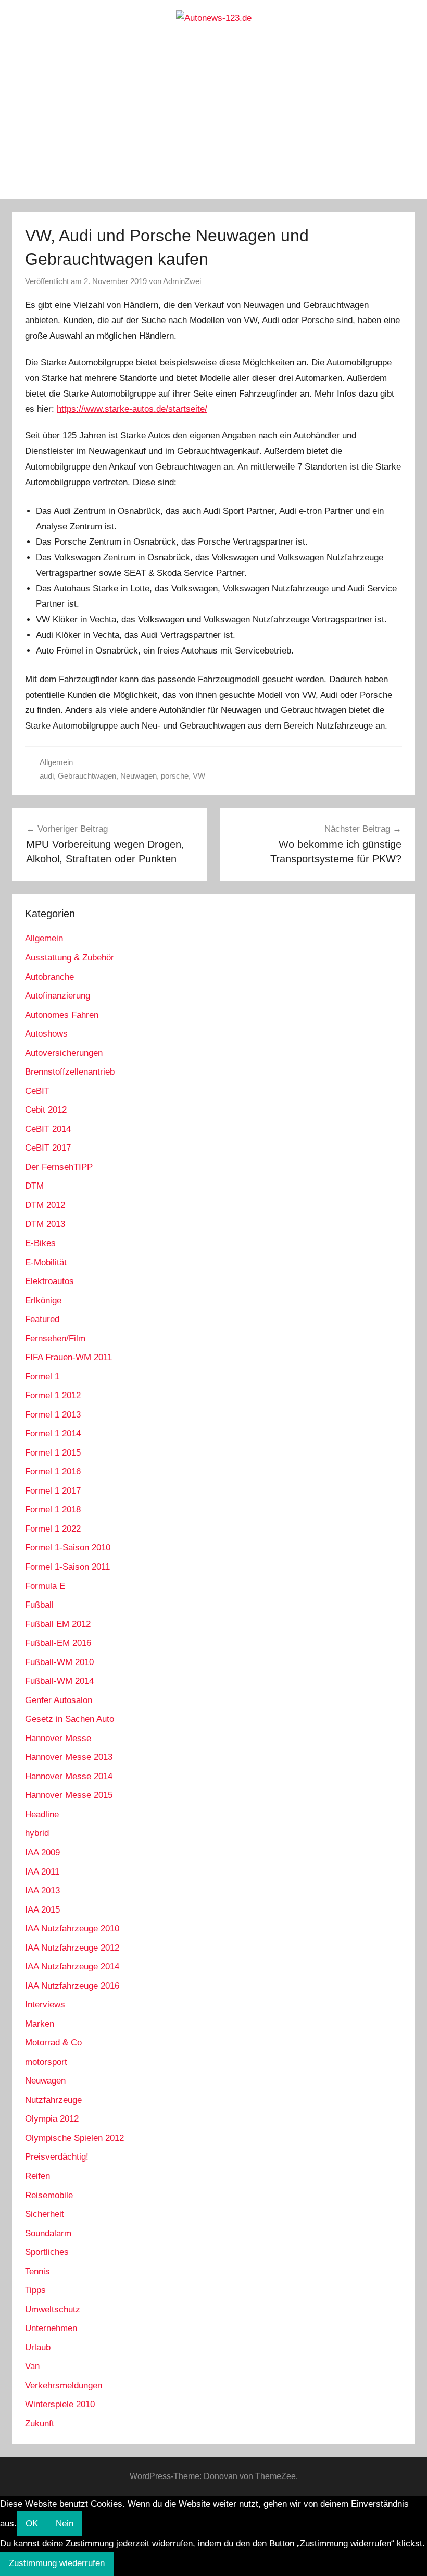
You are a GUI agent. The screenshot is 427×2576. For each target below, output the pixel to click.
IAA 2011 (42, 1872)
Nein (65, 2524)
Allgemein (56, 762)
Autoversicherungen (64, 1053)
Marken (40, 2024)
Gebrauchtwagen (87, 776)
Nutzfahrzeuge (53, 2100)
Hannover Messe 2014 (69, 1776)
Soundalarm (48, 2233)
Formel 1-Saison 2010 (68, 1548)
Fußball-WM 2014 (59, 1681)
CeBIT (37, 1091)
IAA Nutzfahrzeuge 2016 (72, 1986)
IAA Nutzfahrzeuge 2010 (72, 1928)
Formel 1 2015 (53, 1453)
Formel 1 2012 (53, 1395)
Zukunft (40, 2424)
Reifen (37, 2176)
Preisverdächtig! (57, 2157)
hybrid (37, 1833)
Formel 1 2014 (53, 1433)
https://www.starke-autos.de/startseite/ (132, 409)
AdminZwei (182, 281)
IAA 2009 (42, 1852)
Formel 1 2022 (53, 1529)
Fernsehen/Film (55, 1339)
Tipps (35, 2290)
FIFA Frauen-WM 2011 (68, 1357)
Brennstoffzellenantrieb (70, 1072)
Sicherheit (45, 2214)
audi (47, 776)
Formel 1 (42, 1377)
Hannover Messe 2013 (69, 1757)
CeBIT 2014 (48, 1129)
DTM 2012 (45, 1205)
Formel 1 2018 (53, 1509)
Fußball (39, 1605)
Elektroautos (49, 1281)
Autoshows (46, 1034)
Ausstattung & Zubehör (70, 958)
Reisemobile (49, 2195)
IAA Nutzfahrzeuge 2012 (72, 1948)
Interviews (45, 2005)
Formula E (45, 1586)
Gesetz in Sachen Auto (70, 1719)
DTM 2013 (45, 1224)
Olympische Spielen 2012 (74, 2138)
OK (32, 2524)
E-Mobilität (46, 1262)
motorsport (46, 2062)
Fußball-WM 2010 (59, 1662)
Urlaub (38, 2347)
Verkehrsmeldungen (64, 2386)
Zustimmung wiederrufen (57, 2563)
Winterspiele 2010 (60, 2404)
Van (32, 2366)
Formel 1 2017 (53, 1491)
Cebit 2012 (46, 1110)
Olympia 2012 (52, 2119)
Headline (42, 1814)
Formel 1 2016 (53, 1471)
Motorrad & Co (53, 2043)
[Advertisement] (213, 121)
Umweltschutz (53, 2309)
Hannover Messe (58, 1738)
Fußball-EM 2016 (58, 1643)
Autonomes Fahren (62, 1015)
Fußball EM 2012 (58, 1624)
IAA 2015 (42, 1910)
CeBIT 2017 (48, 1148)
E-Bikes (40, 1243)
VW (199, 776)
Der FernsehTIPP (59, 1167)
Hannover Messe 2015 (69, 1795)
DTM (34, 1186)
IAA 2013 (42, 1890)
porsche (175, 776)
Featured (42, 1319)
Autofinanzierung (58, 996)
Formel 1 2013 (53, 1415)
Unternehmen (51, 2328)
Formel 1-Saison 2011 (67, 1567)
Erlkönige (43, 1301)
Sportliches (47, 2252)
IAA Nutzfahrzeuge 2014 (72, 1967)
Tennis (37, 2271)
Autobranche (49, 977)
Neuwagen (139, 776)
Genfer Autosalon (59, 1700)
